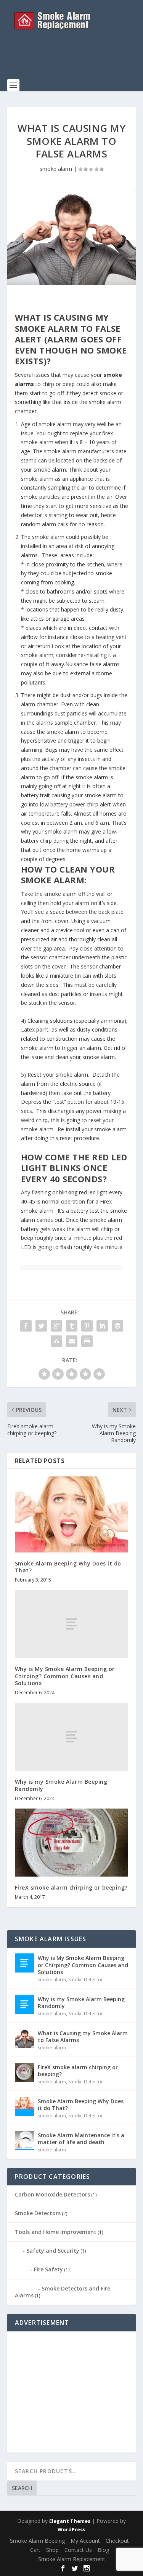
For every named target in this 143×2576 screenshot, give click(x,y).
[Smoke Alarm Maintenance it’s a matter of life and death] (24, 2140)
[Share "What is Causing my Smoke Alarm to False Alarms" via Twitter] (41, 1326)
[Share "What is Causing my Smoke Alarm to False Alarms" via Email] (72, 1341)
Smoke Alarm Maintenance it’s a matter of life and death (81, 2139)
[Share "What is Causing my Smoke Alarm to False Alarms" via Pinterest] (87, 1326)
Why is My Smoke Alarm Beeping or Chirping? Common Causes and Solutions (65, 1676)
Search (22, 2488)
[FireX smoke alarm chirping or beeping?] (72, 1843)
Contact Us (78, 2550)
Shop (52, 2550)
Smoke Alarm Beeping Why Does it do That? (68, 1567)
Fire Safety (48, 2269)
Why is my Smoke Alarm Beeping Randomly (61, 1785)
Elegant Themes (70, 2521)
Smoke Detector (86, 1980)
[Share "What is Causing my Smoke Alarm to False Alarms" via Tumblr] (72, 1326)
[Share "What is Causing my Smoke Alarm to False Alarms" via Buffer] (117, 1326)
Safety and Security (53, 2251)
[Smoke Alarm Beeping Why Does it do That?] (72, 1514)
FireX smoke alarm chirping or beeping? (71, 1887)
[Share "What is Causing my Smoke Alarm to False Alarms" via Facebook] (26, 1326)
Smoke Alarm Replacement (72, 2559)
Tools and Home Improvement (56, 2232)
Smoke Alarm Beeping (37, 2541)
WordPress (71, 2529)
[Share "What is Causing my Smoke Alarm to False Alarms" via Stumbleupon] (56, 1341)
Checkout (117, 2541)
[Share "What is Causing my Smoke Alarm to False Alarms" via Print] (87, 1341)
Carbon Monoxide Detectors (52, 2194)
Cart (35, 2550)
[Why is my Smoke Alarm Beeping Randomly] (72, 1737)
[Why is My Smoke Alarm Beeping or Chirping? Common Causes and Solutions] (72, 1624)
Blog (103, 2550)
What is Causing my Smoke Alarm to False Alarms (83, 2037)
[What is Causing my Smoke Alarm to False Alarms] (72, 237)
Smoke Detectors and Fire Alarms (63, 2292)
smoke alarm (56, 169)
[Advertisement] (75, 59)
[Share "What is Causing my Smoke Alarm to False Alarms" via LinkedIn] (102, 1326)
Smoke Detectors (38, 2213)
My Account (85, 2541)
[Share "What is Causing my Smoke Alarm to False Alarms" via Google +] (56, 1326)
